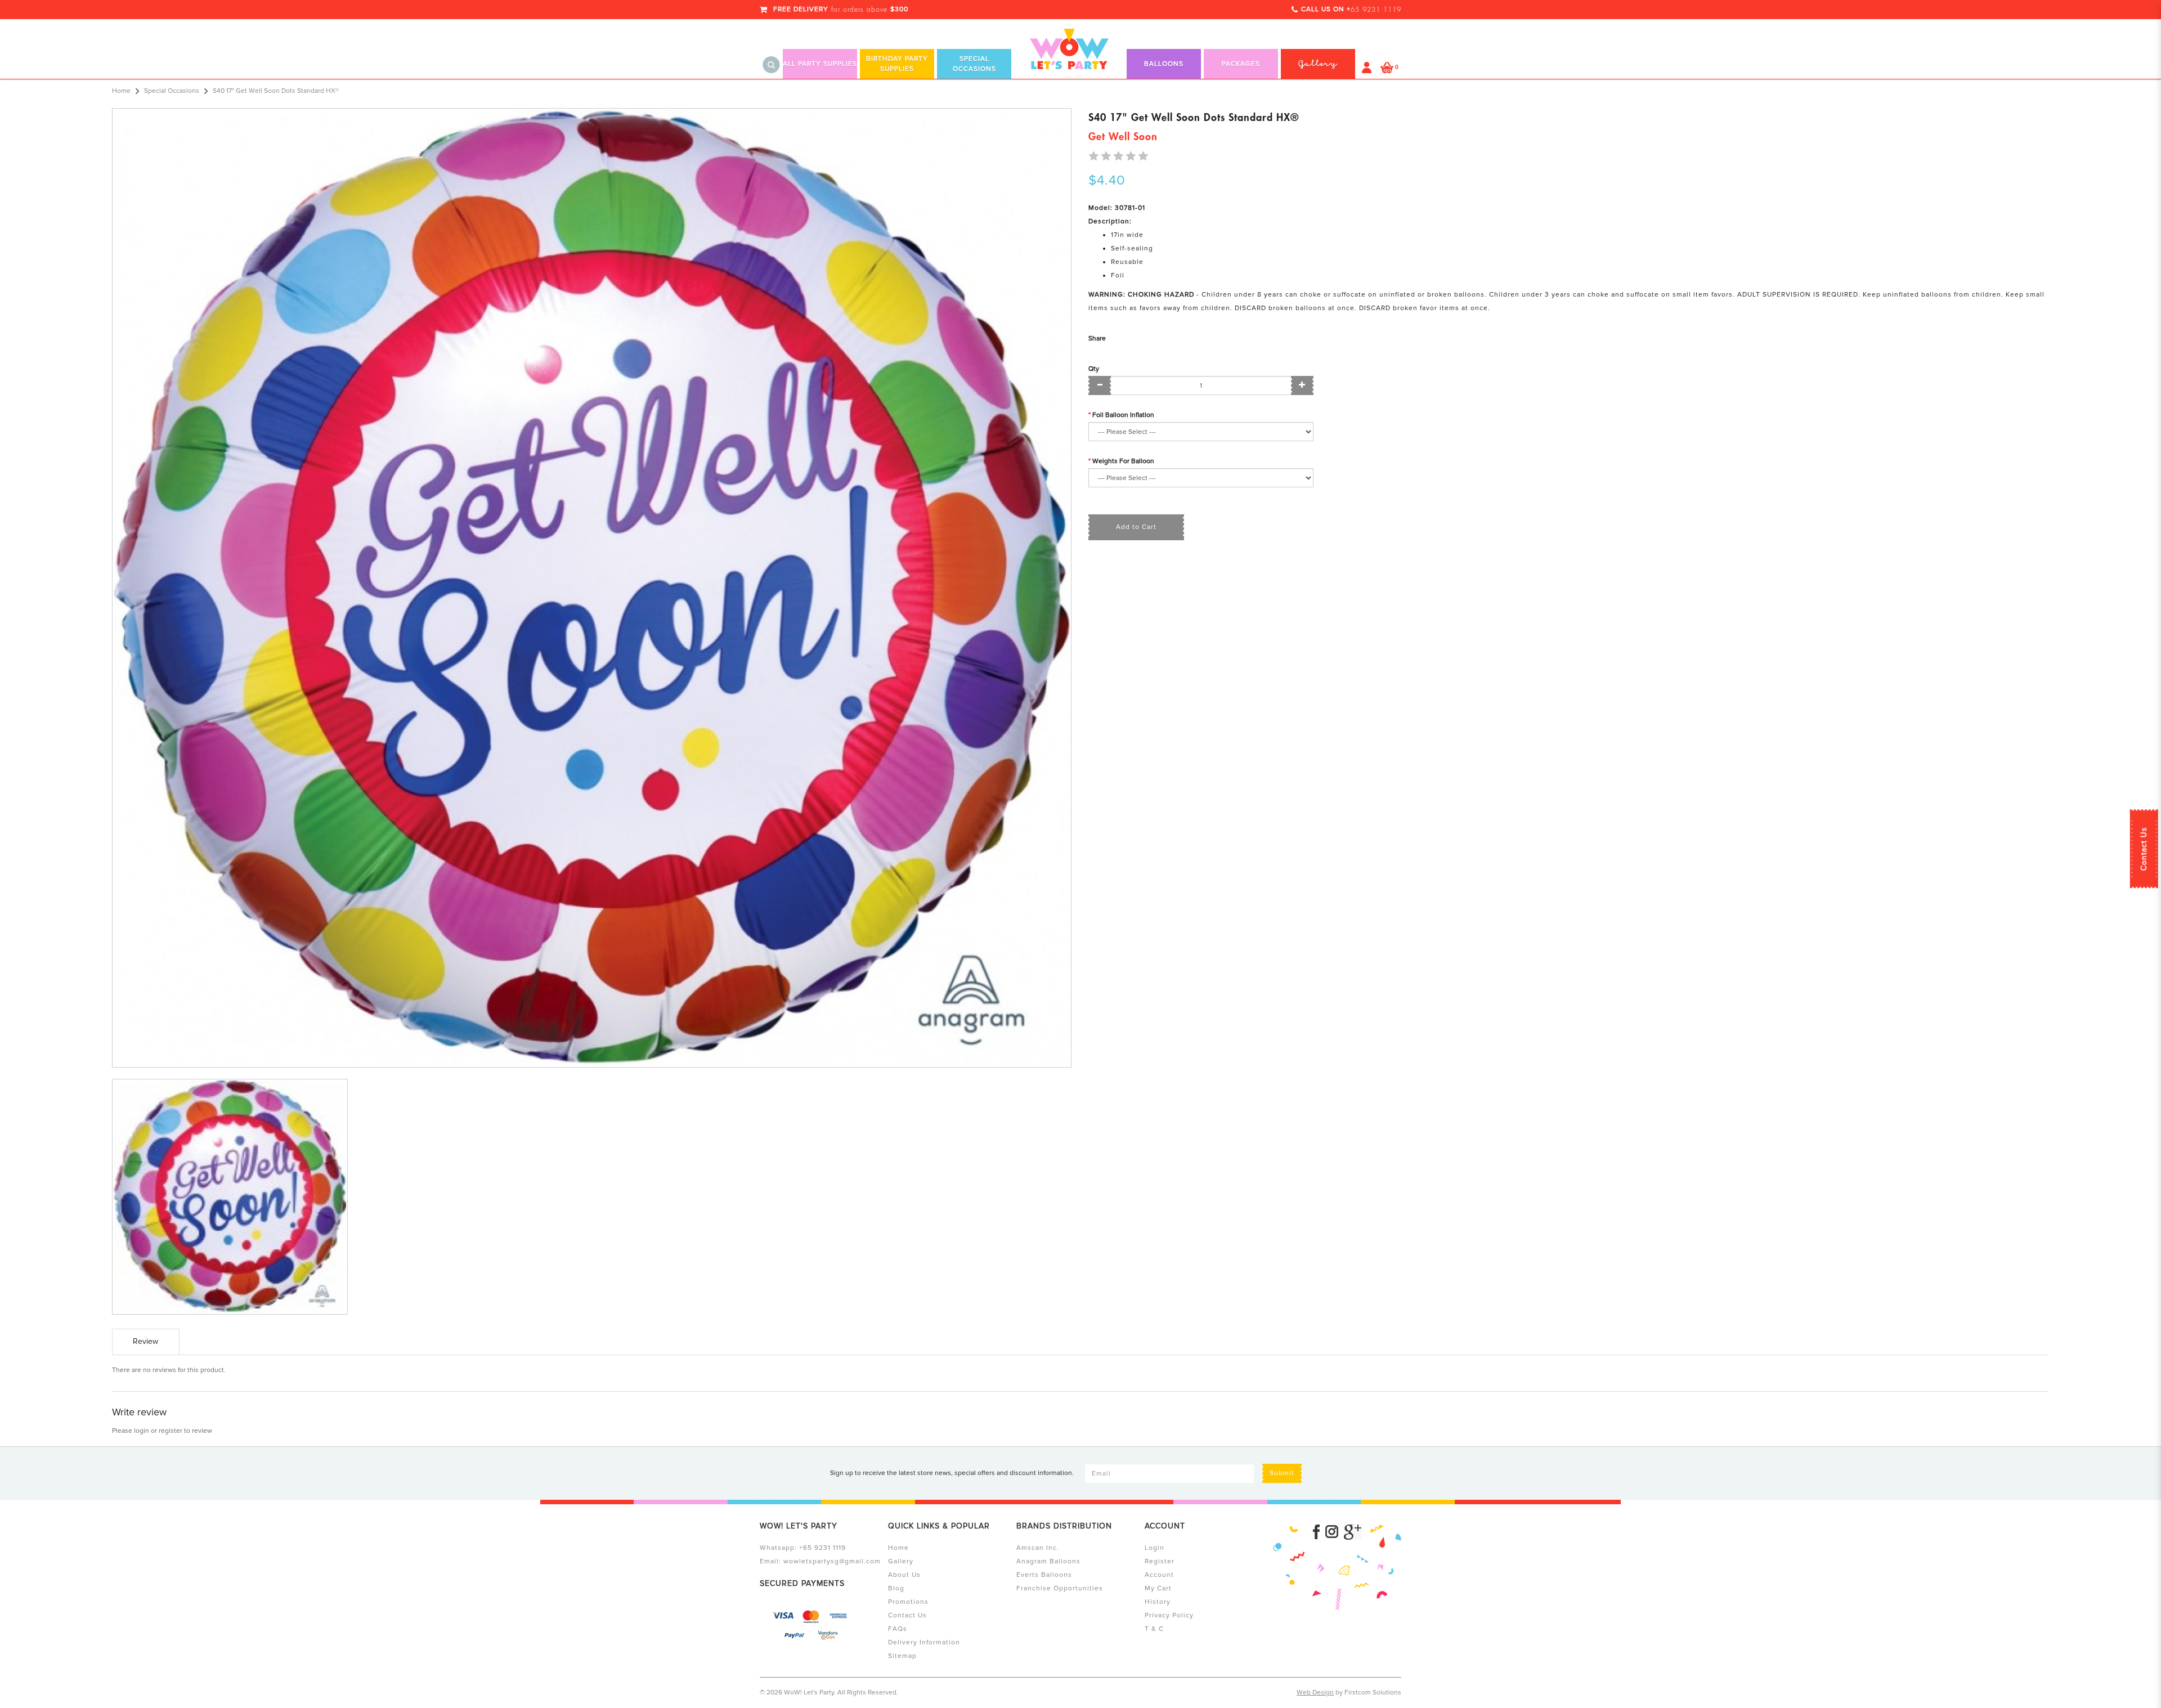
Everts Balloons (1044, 1575)
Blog (896, 1588)
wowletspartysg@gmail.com (832, 1561)
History (1158, 1602)
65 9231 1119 (1376, 10)
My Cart (1158, 1588)
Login (1155, 1548)
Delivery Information (924, 1642)
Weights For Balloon (1123, 461)
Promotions (908, 1602)
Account (1159, 1575)
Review (145, 1341)
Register (1160, 1561)
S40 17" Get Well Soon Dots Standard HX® (276, 91)
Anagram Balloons (1048, 1561)
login (142, 1431)
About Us (904, 1575)
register (171, 1431)
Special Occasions (974, 64)
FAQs (898, 1629)
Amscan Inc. (1038, 1548)
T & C (1154, 1629)
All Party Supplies (820, 64)
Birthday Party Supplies (897, 64)
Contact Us (2144, 849)
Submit (1282, 1473)
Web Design (1315, 1693)
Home (121, 91)
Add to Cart (1136, 527)
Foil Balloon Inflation (1123, 415)
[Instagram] (1332, 1532)
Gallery (901, 1561)
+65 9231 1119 (822, 1548)
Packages (1241, 64)
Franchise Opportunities (1060, 1588)
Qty (1094, 369)
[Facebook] (1316, 1532)
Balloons (1164, 64)
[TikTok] (1353, 1532)
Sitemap (902, 1656)
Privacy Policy (1169, 1615)
